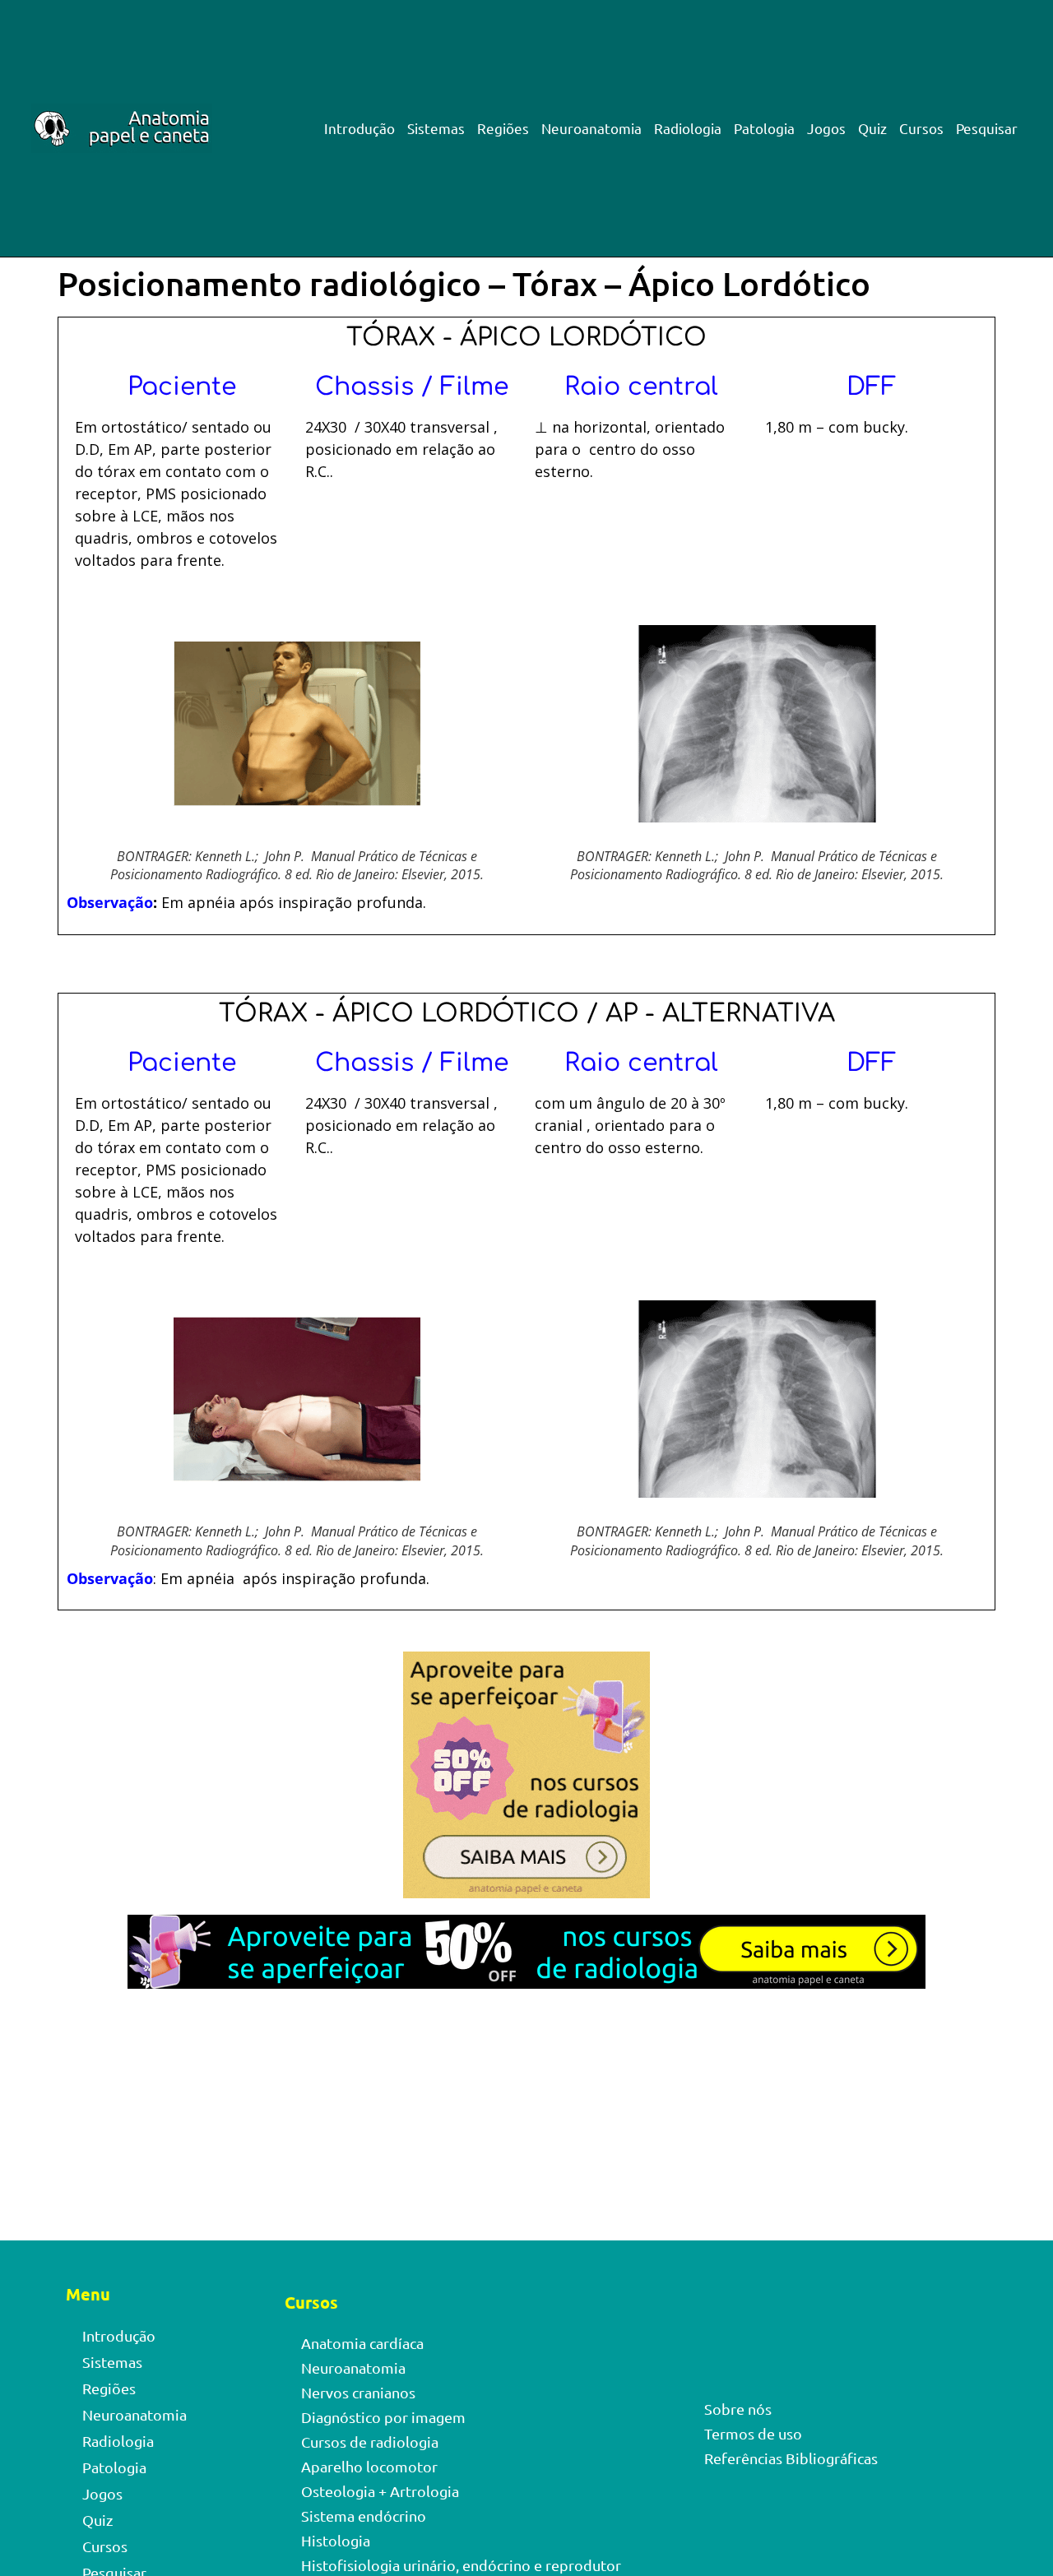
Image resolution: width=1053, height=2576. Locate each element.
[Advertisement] (526, 2119)
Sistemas (436, 128)
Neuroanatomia (591, 128)
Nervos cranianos (358, 2392)
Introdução (360, 128)
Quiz (872, 128)
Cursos (921, 128)
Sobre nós (738, 2409)
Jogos (826, 128)
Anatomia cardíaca (362, 2343)
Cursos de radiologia (370, 2442)
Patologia (764, 128)
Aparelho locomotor (369, 2466)
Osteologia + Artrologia (380, 2491)
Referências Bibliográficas (791, 2458)
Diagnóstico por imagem (383, 2417)
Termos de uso (753, 2433)
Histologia (336, 2540)
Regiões (503, 128)
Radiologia (688, 128)
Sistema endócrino (364, 2516)
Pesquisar (987, 128)
